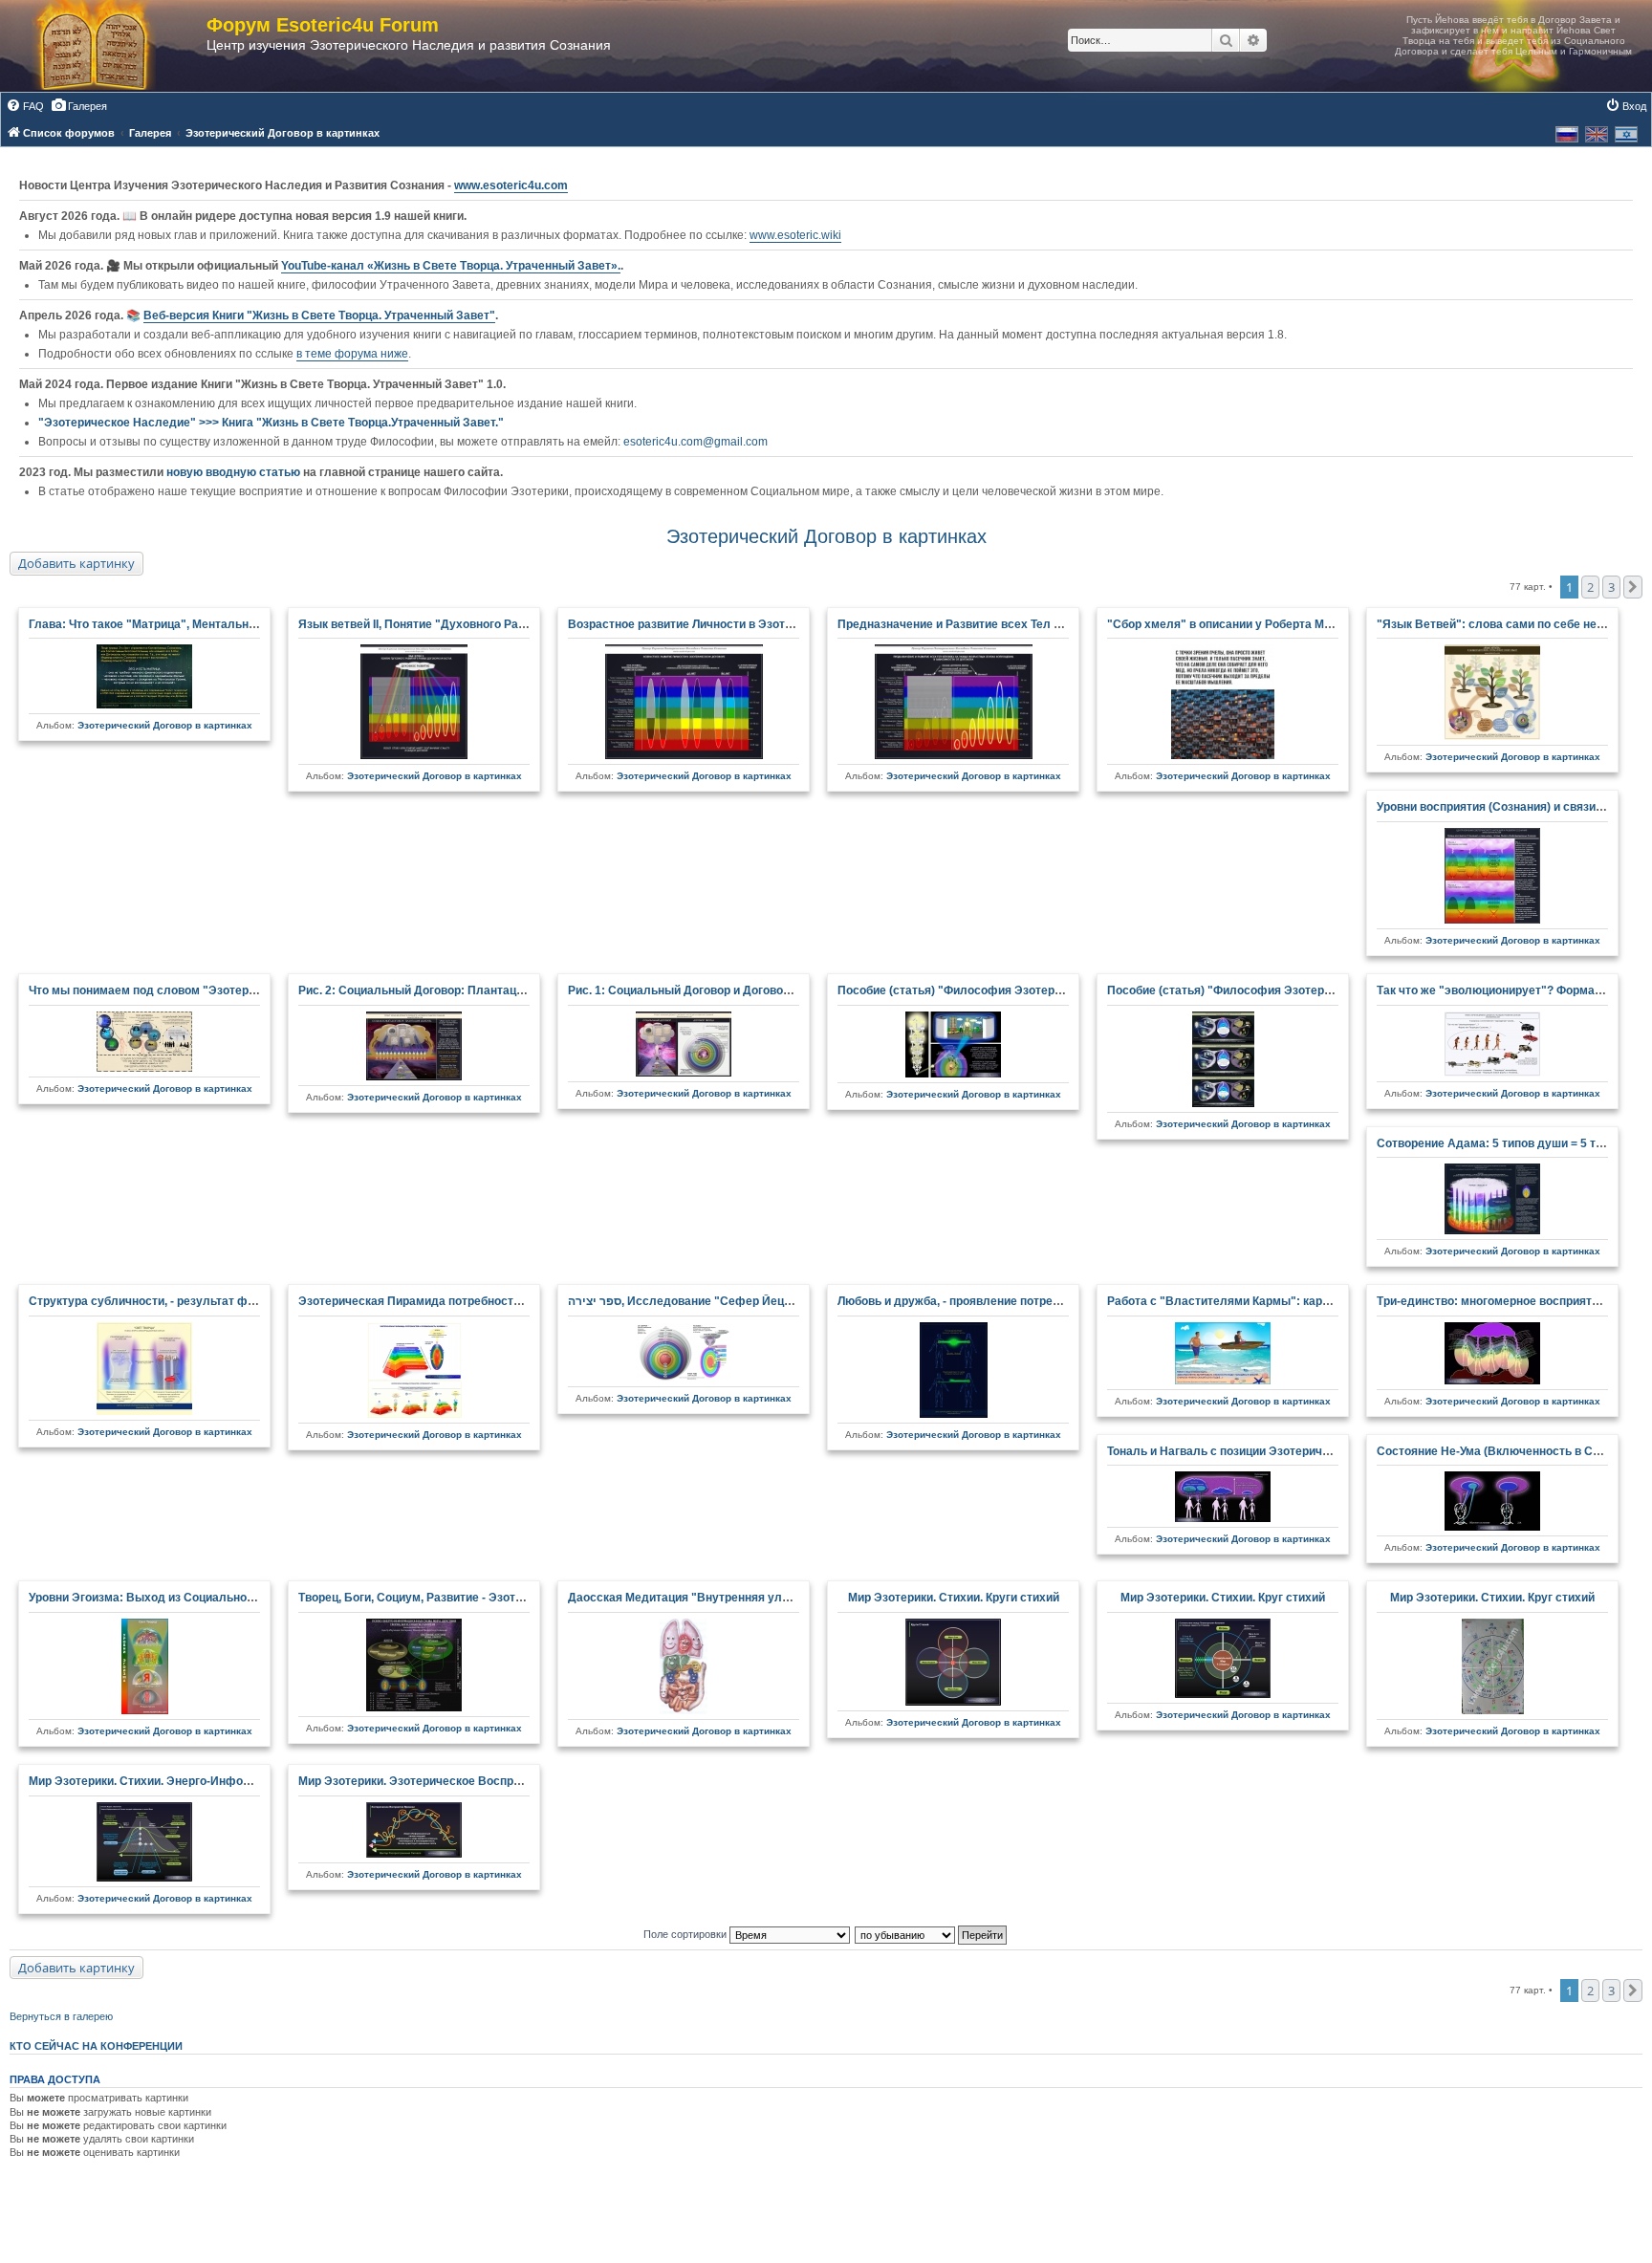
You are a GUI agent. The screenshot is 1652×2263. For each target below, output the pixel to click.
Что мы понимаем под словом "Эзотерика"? (154, 990)
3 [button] (1611, 587)
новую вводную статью (235, 472)
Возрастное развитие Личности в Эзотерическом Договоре (735, 624)
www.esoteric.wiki (795, 235)
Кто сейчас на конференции (96, 2046)
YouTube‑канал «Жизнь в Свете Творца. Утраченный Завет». (451, 266)
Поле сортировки (686, 1934)
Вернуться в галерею (61, 2016)
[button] (1633, 587)
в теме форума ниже (352, 354)
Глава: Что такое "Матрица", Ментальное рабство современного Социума (238, 624)
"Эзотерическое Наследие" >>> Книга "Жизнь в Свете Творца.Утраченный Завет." (271, 423)
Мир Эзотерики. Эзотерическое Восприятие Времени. (450, 1781)
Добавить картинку (76, 563)
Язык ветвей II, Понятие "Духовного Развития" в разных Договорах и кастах (514, 624)
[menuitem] (25, 106)
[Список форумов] (113, 46)
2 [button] (1590, 587)
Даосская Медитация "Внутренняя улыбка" (692, 1598)
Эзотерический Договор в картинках (826, 536)
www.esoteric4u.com (511, 185)
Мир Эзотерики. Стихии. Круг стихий (1223, 1598)
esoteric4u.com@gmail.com (696, 442)
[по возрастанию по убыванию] (932, 1934)
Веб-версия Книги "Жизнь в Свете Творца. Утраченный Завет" (319, 316)
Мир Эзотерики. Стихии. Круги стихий (954, 1598)
